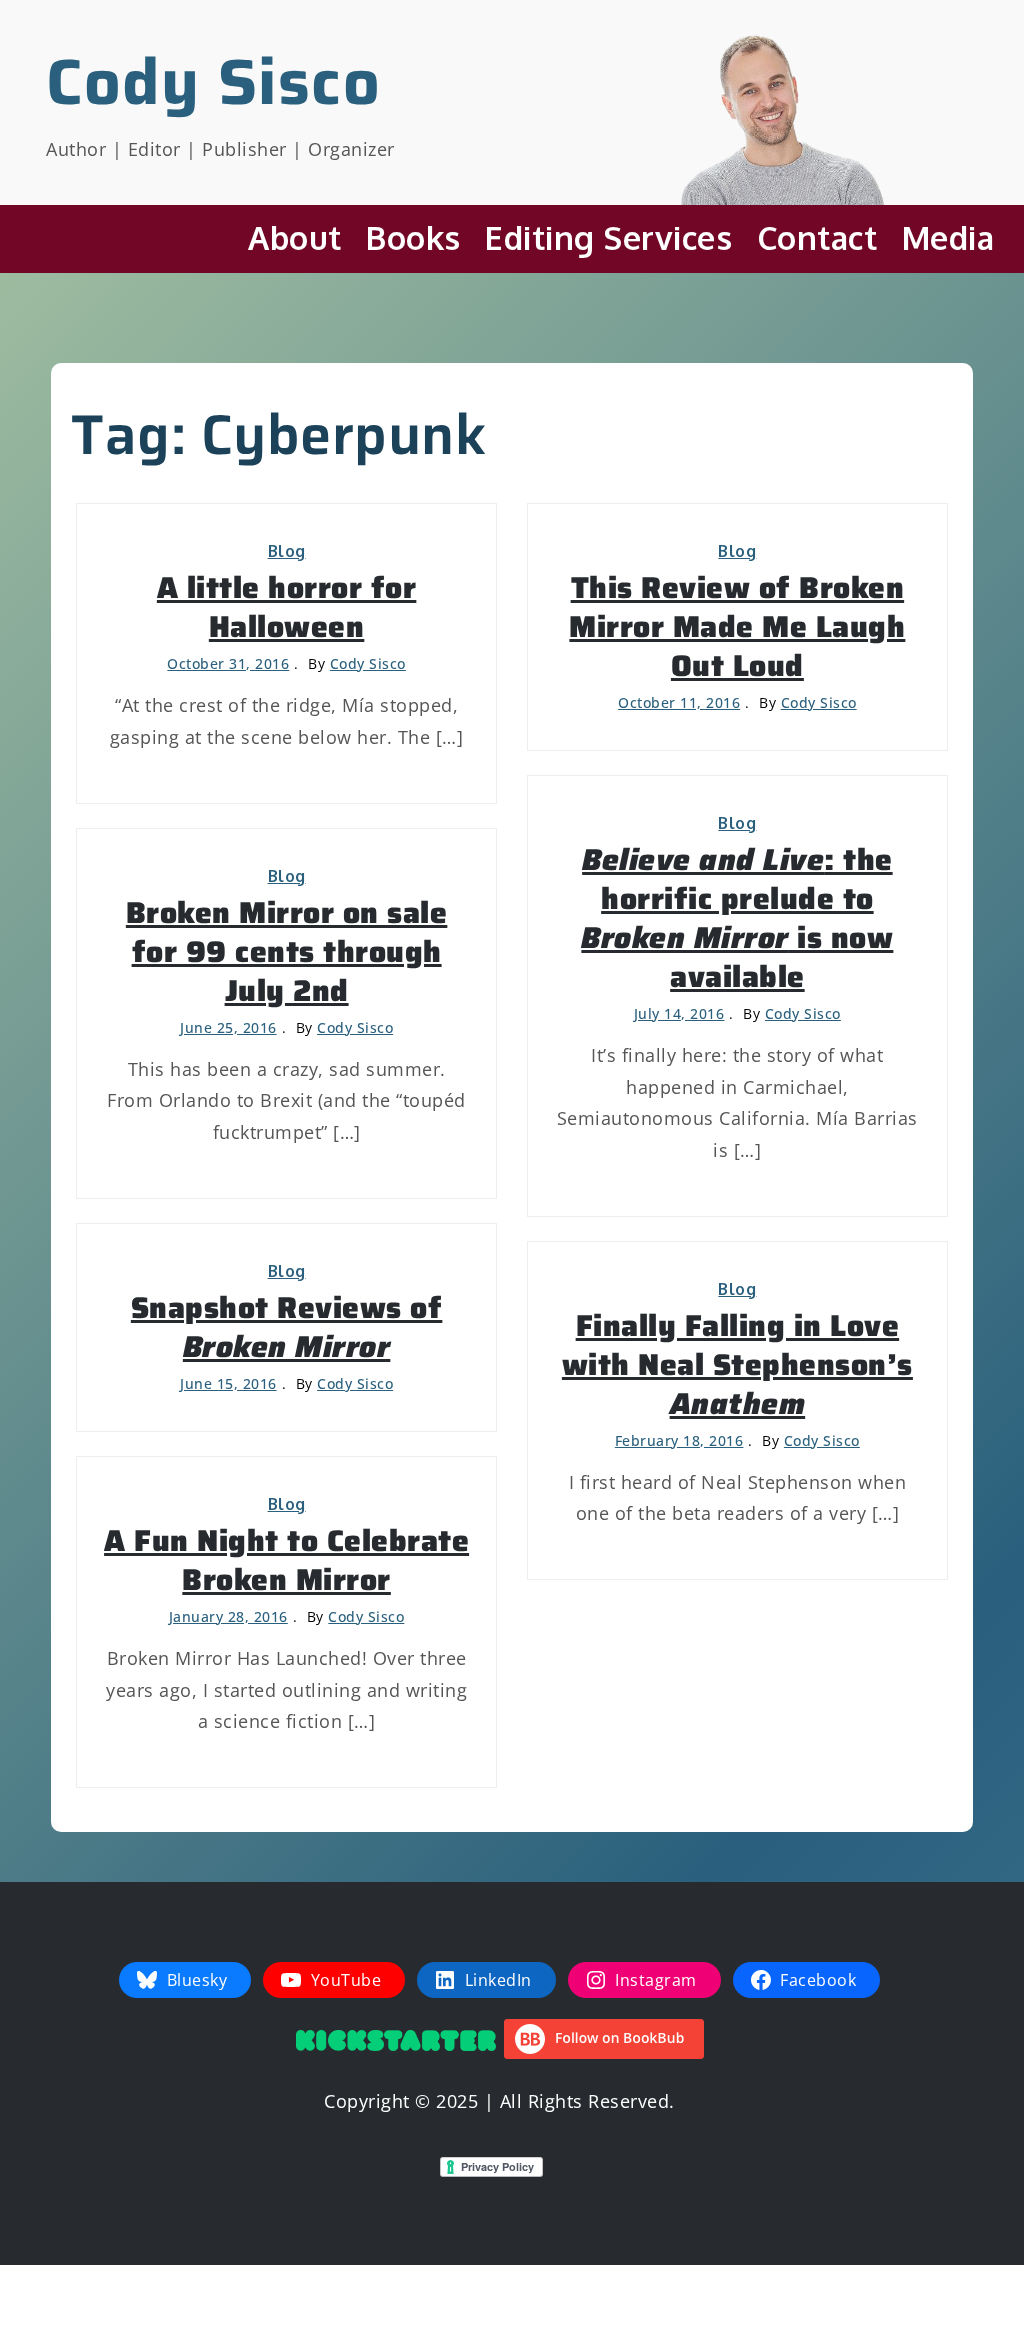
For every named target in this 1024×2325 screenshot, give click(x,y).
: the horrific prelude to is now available (737, 918)
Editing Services (608, 237)
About (295, 237)
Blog (287, 551)
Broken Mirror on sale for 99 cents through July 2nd (287, 951)
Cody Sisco (213, 81)
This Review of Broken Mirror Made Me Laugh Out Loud (737, 626)
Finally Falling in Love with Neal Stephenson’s (737, 1364)
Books (413, 237)
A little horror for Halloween (287, 607)
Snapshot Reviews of (287, 1327)
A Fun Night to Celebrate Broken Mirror (286, 1560)
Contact (817, 237)
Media (948, 237)
